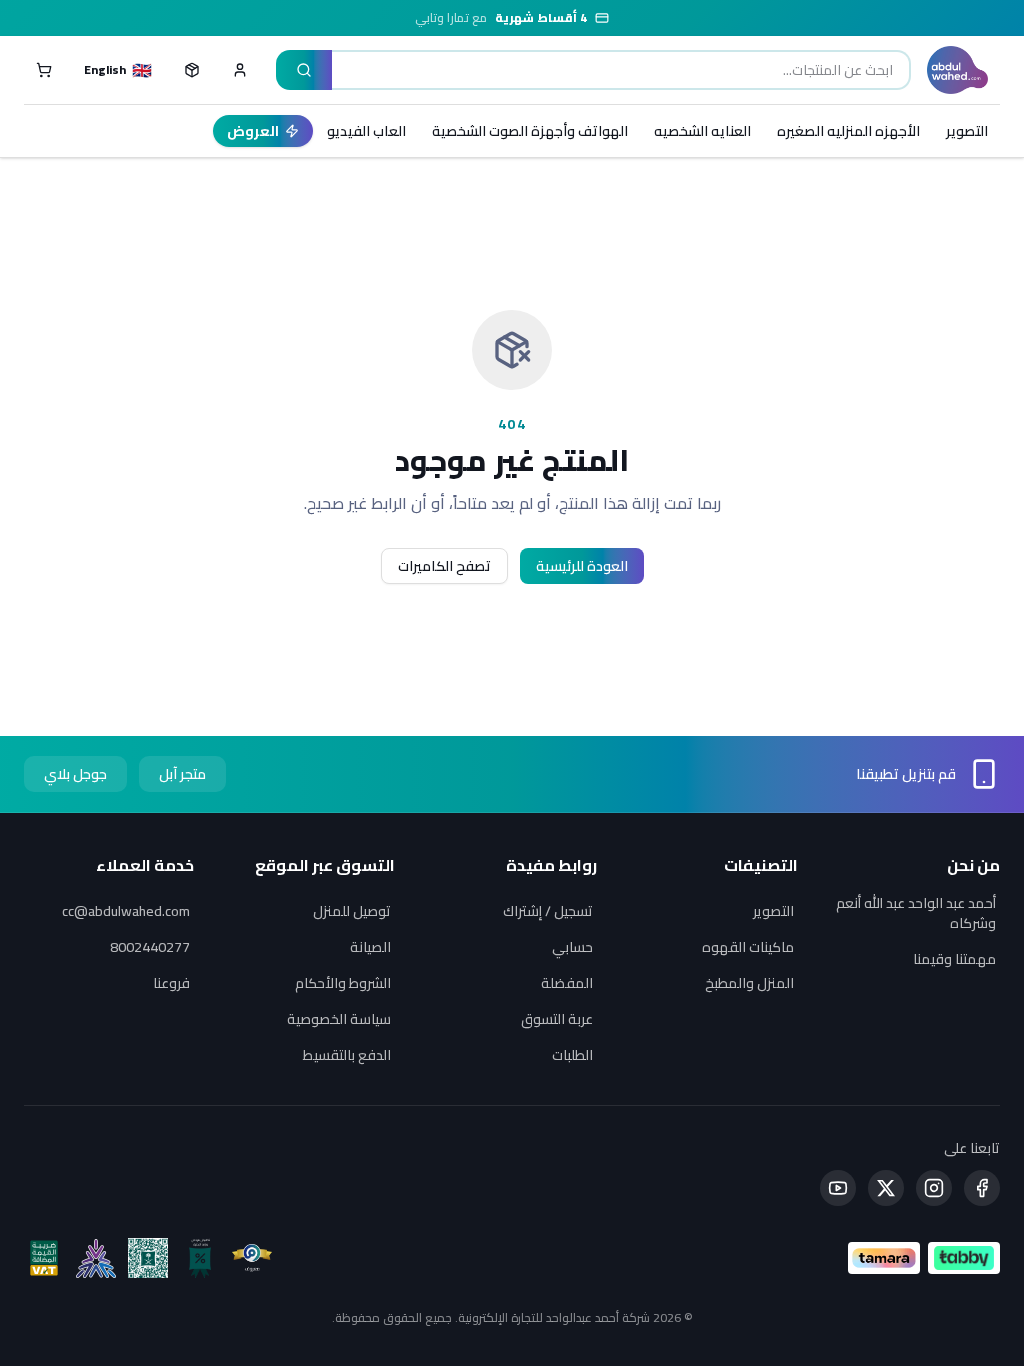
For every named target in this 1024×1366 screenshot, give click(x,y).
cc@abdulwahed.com (126, 911)
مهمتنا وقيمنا (954, 959)
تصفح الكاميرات (444, 566)
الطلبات (572, 1055)
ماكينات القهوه (748, 947)
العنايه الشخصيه (702, 131)
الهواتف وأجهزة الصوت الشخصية (530, 131)
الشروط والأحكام (343, 983)
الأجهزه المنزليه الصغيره (848, 131)
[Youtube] (838, 1188)
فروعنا (171, 983)
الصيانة (370, 947)
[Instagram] (934, 1188)
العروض (253, 131)
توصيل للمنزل (352, 911)
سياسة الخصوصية (339, 1019)
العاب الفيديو (366, 131)
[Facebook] (982, 1188)
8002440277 (150, 947)
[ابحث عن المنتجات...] (304, 70)
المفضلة (567, 983)
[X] (886, 1188)
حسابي (572, 947)
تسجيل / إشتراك (548, 911)
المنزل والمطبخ (749, 983)
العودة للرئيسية (582, 566)
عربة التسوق (557, 1019)
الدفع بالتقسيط (347, 1055)
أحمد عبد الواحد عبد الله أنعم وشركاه (916, 913)
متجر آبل (182, 774)
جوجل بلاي (75, 774)
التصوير (967, 131)
